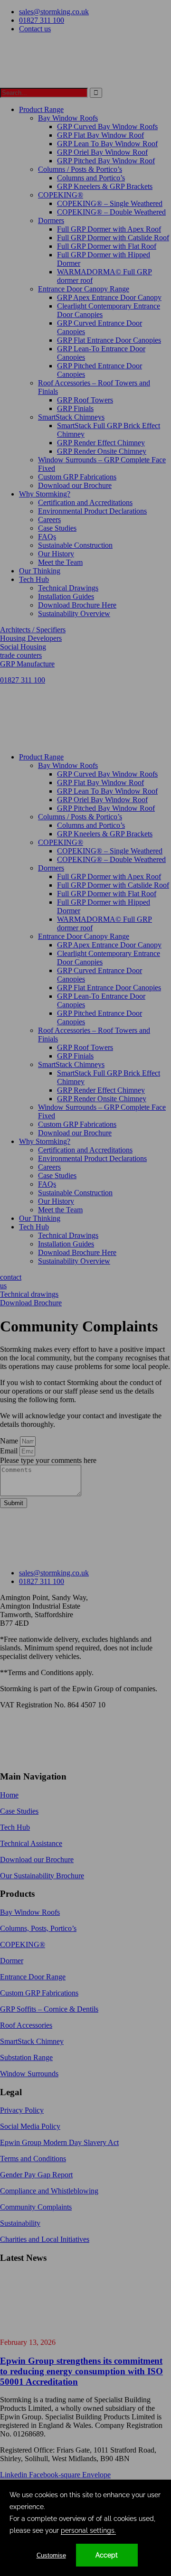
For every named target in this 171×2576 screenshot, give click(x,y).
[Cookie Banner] (85, 2528)
